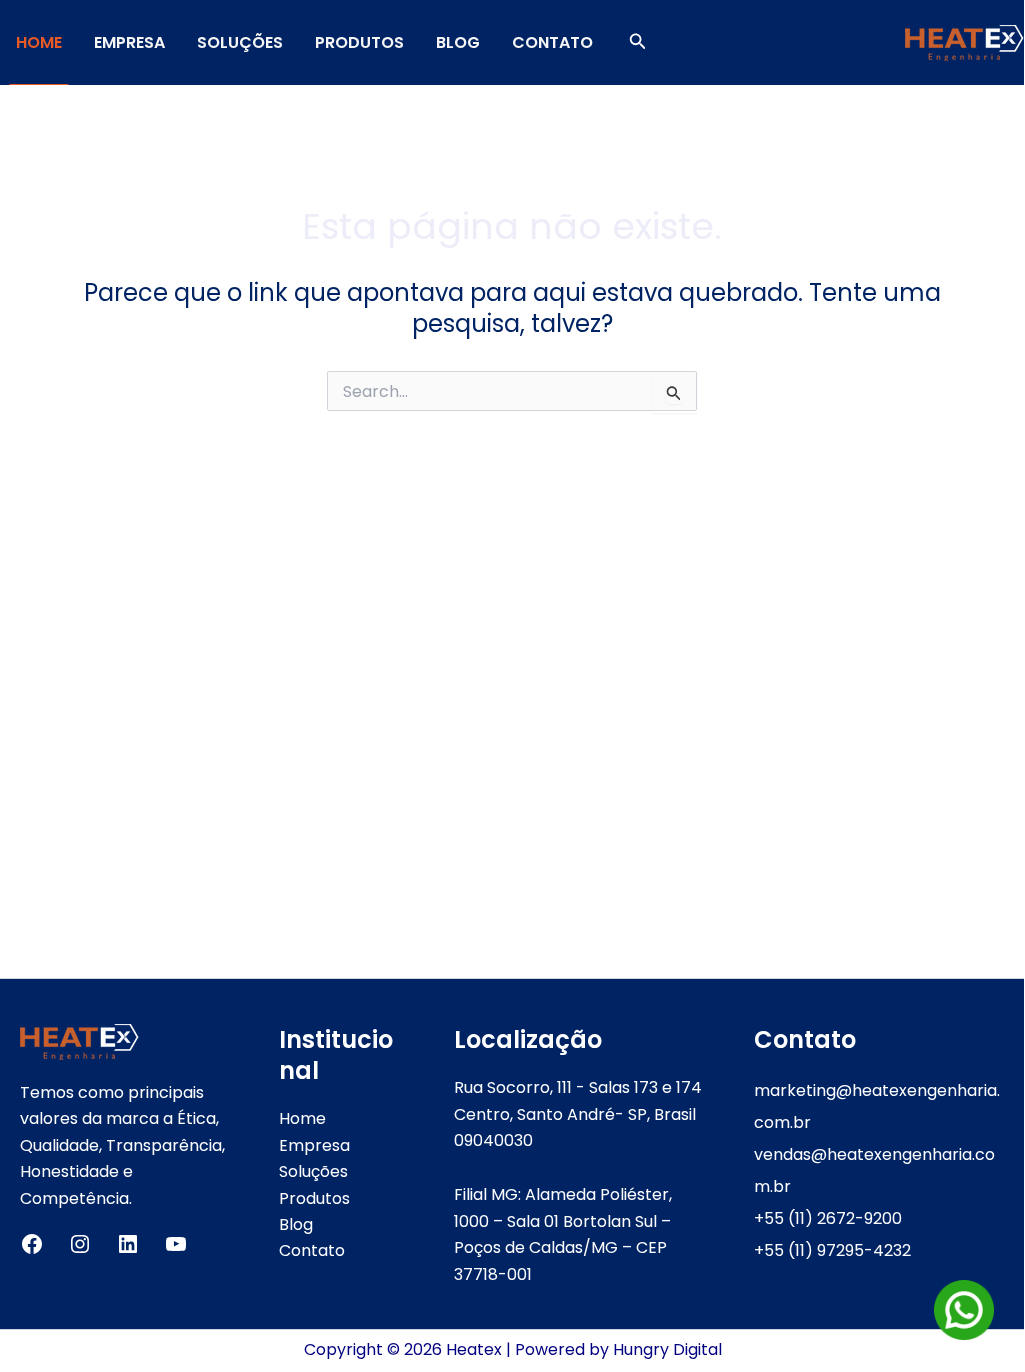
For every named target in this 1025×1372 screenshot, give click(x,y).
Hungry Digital (667, 1349)
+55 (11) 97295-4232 (832, 1250)
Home (39, 42)
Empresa (129, 42)
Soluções (240, 42)
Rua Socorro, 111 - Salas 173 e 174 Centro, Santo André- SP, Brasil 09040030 (578, 1114)
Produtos (359, 42)
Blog (458, 42)
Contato (552, 42)
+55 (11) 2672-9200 (828, 1218)
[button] (638, 43)
